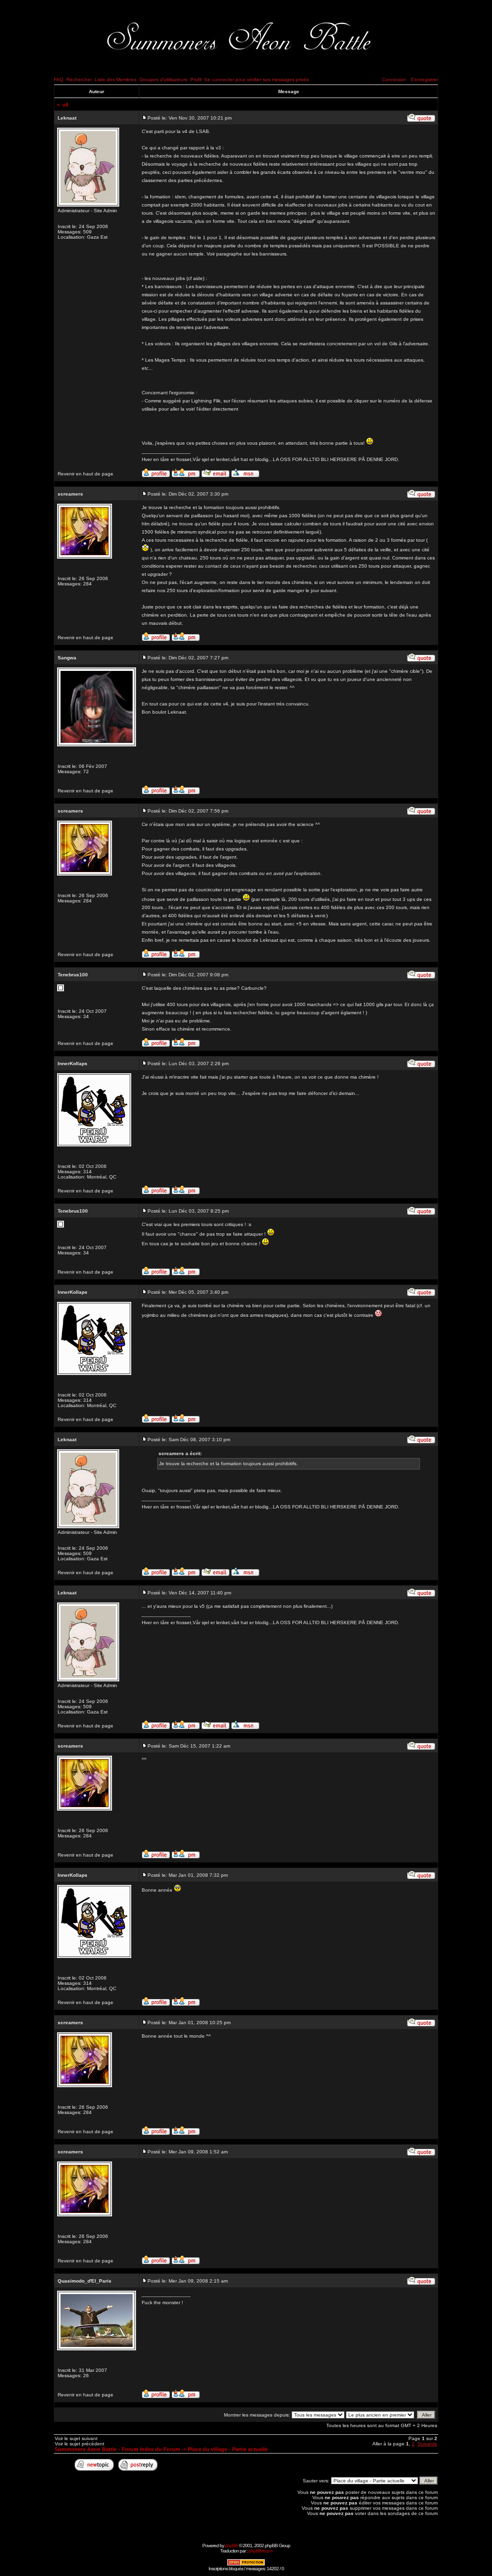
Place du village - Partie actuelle (228, 2449)
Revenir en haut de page (86, 474)
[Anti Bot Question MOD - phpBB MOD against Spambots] (246, 2564)
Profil (196, 79)
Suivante (427, 2444)
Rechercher (79, 79)
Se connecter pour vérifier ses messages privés (257, 79)
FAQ (59, 79)
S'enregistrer (424, 79)
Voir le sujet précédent (80, 2444)
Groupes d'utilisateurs (163, 79)
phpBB (231, 2546)
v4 (65, 105)
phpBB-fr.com (260, 2551)
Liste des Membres (116, 79)
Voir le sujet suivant (76, 2438)
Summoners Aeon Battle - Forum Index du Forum (117, 2449)
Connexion (394, 79)
